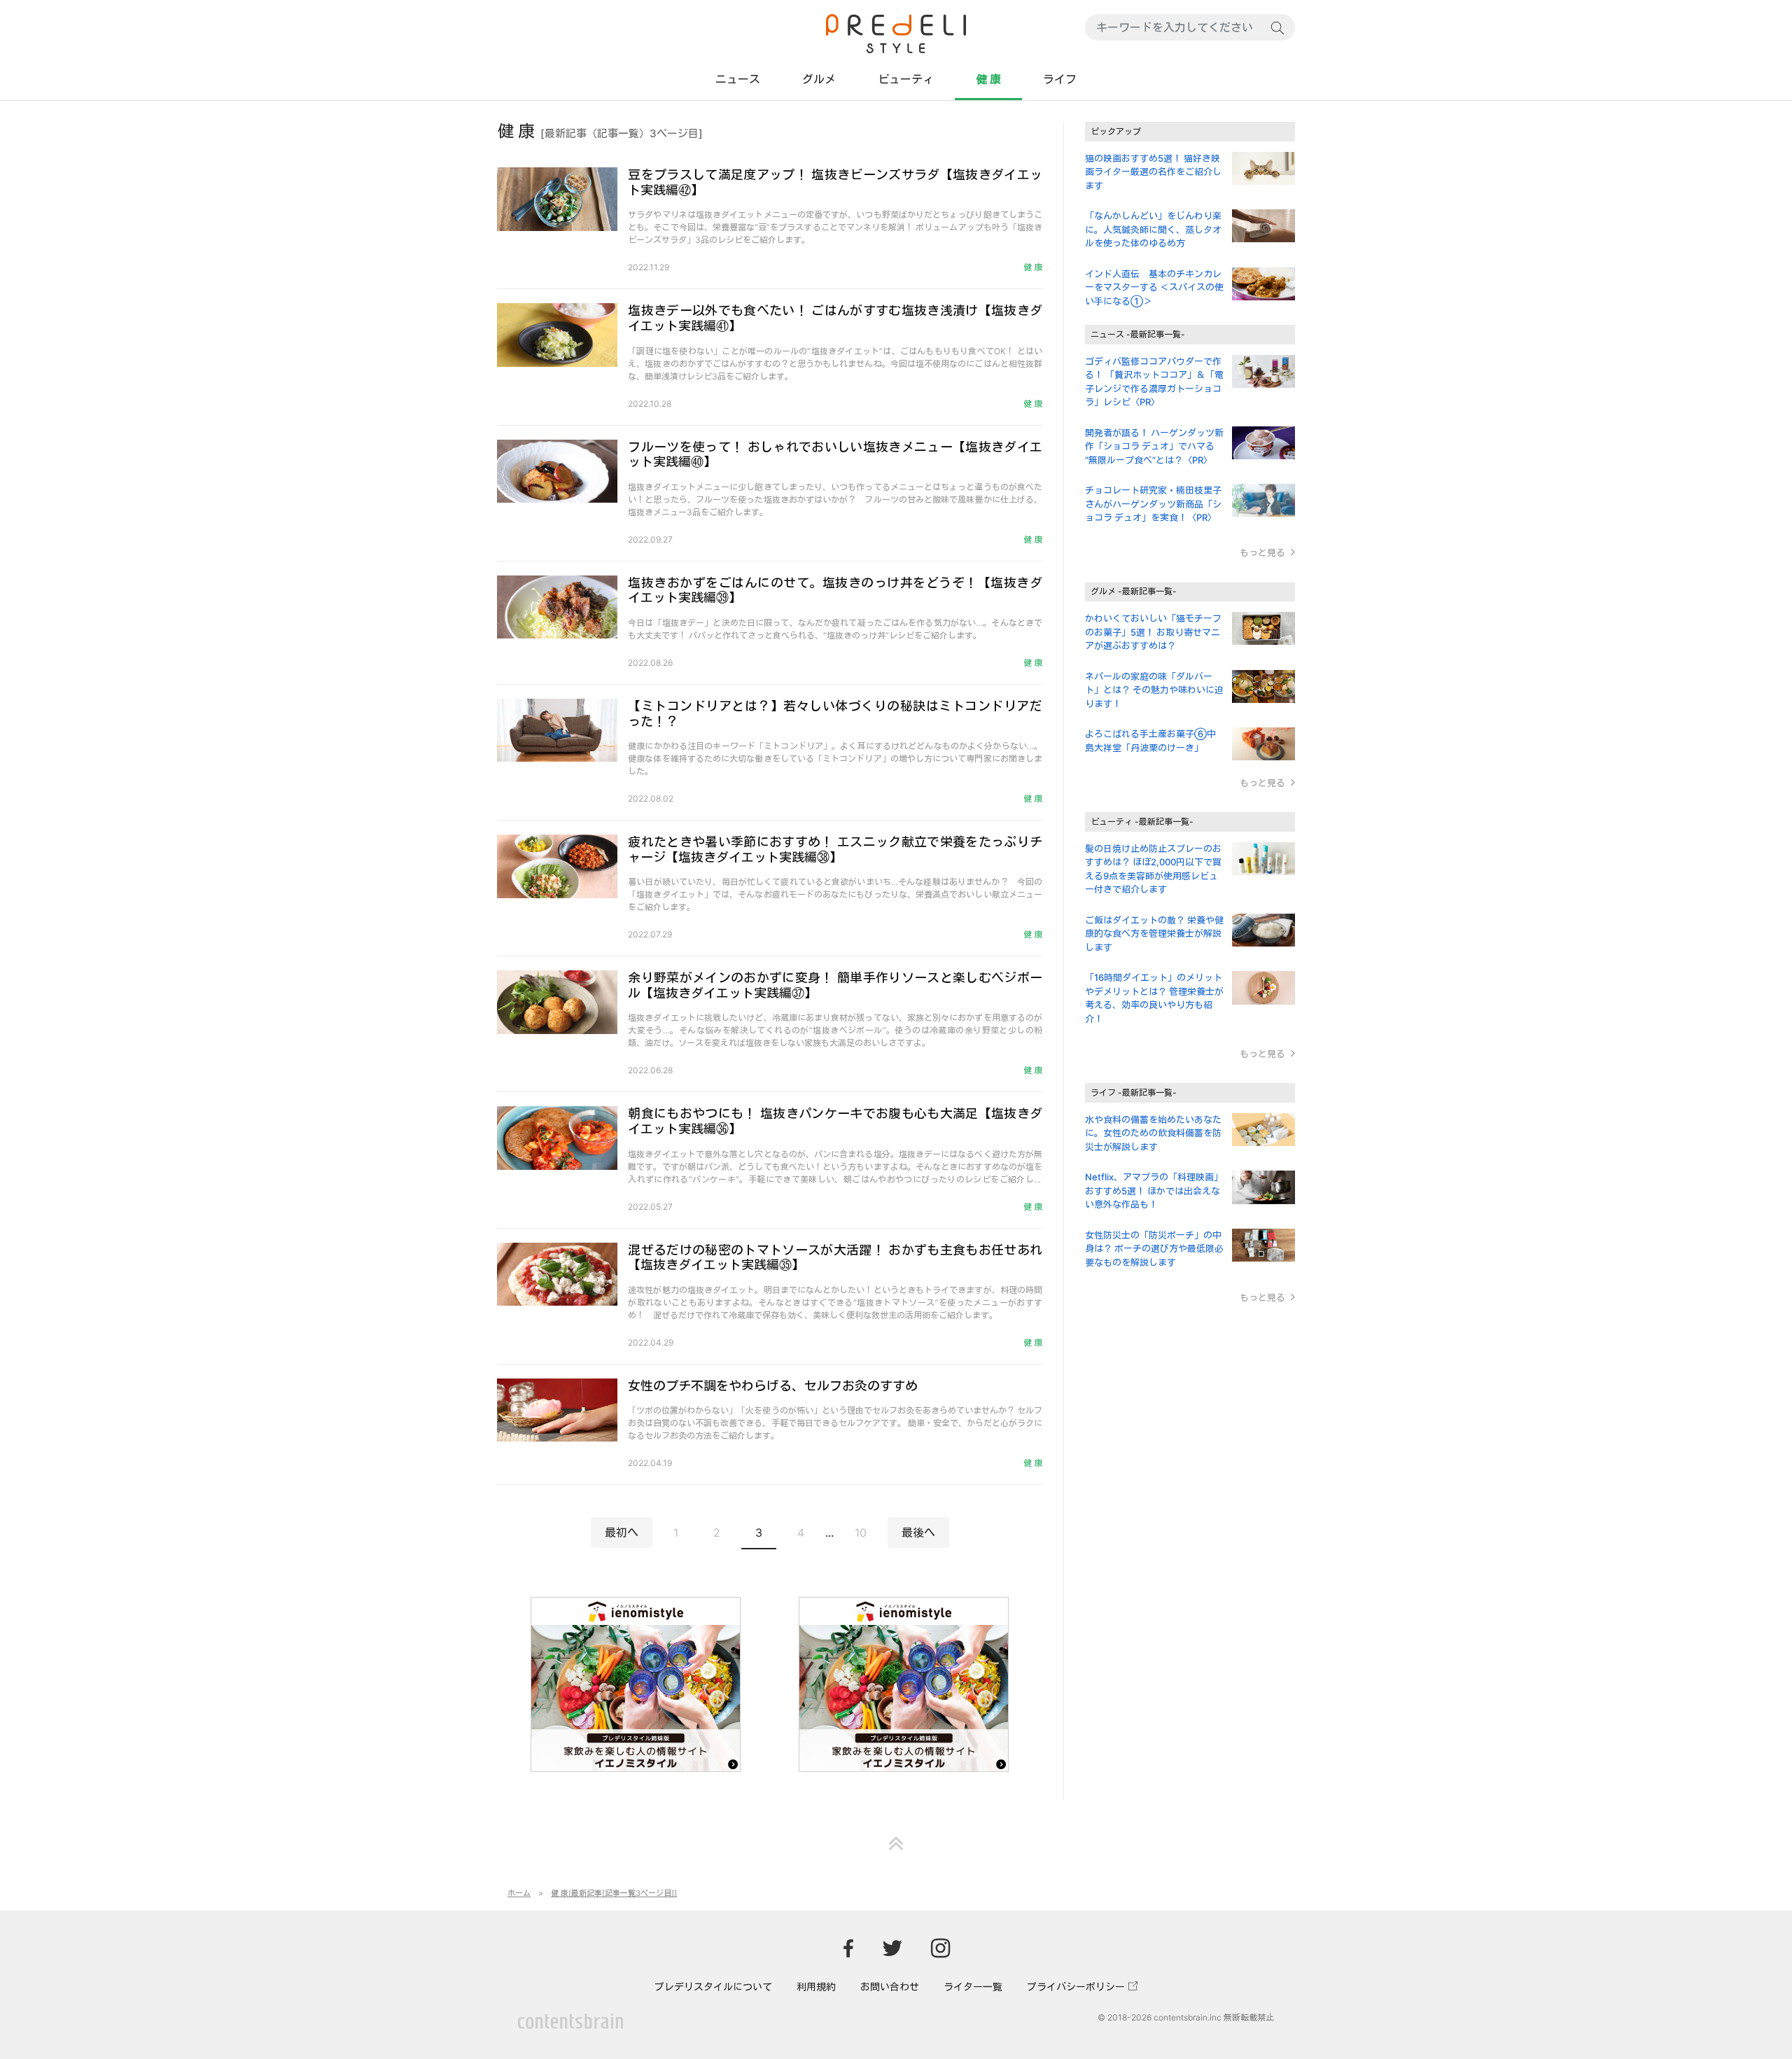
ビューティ (906, 79)
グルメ (819, 79)
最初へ (622, 1533)
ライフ (1060, 79)
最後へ (918, 1533)
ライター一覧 (973, 1987)
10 (861, 1533)
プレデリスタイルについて (713, 1987)
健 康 (988, 79)
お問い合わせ (890, 1987)
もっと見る (1262, 552)
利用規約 (816, 1987)
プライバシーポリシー (1076, 1987)
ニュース (738, 79)
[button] (896, 1836)
